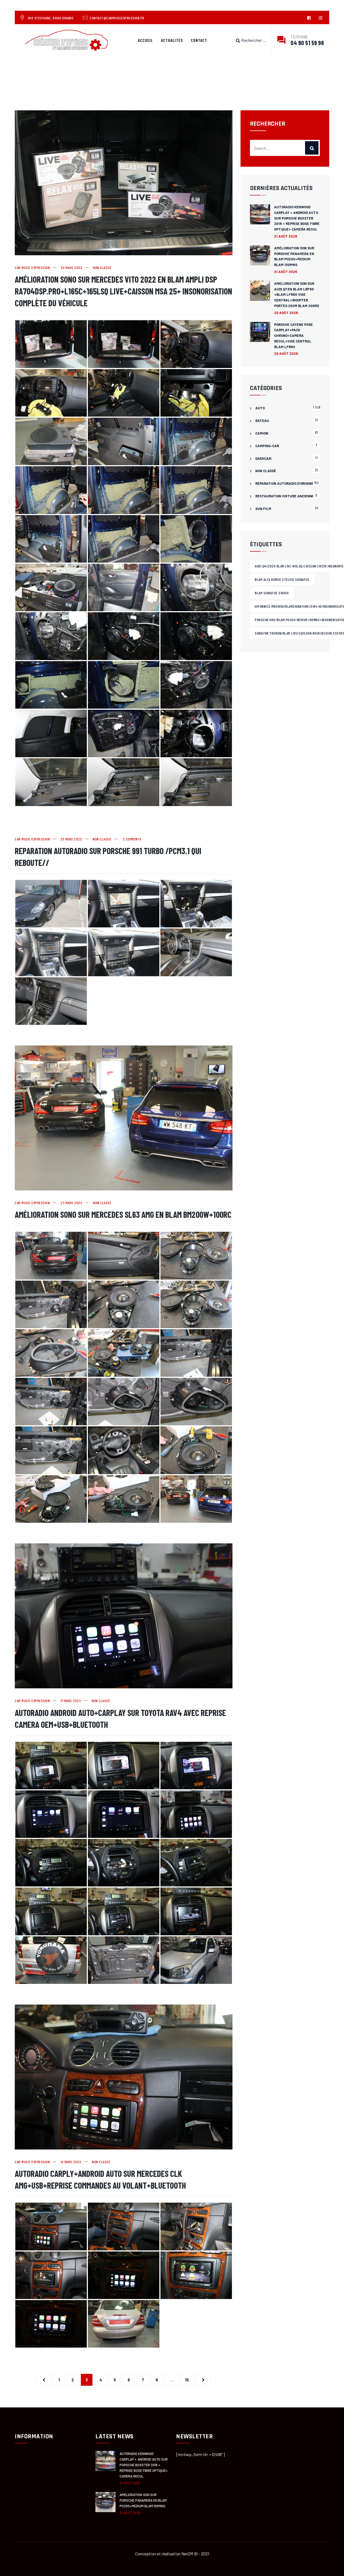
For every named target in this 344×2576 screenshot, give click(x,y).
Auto (260, 408)
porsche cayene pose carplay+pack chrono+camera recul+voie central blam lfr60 (293, 336)
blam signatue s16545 (272, 593)
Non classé (102, 267)
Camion (262, 433)
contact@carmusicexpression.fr (117, 18)
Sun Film (263, 509)
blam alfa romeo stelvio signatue (282, 579)
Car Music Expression (32, 267)
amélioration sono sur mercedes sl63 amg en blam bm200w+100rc (123, 1214)
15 (187, 2380)
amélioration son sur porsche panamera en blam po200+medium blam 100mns (294, 256)
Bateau (262, 421)
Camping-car (267, 446)
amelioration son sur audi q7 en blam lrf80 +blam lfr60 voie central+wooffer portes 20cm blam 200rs (297, 295)
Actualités (172, 40)
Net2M (187, 2554)
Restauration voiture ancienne (285, 496)
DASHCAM (263, 458)
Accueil (145, 40)
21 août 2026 (286, 236)
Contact (199, 40)
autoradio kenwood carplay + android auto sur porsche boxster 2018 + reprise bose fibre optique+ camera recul (297, 218)
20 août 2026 (286, 313)
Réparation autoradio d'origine (284, 483)
